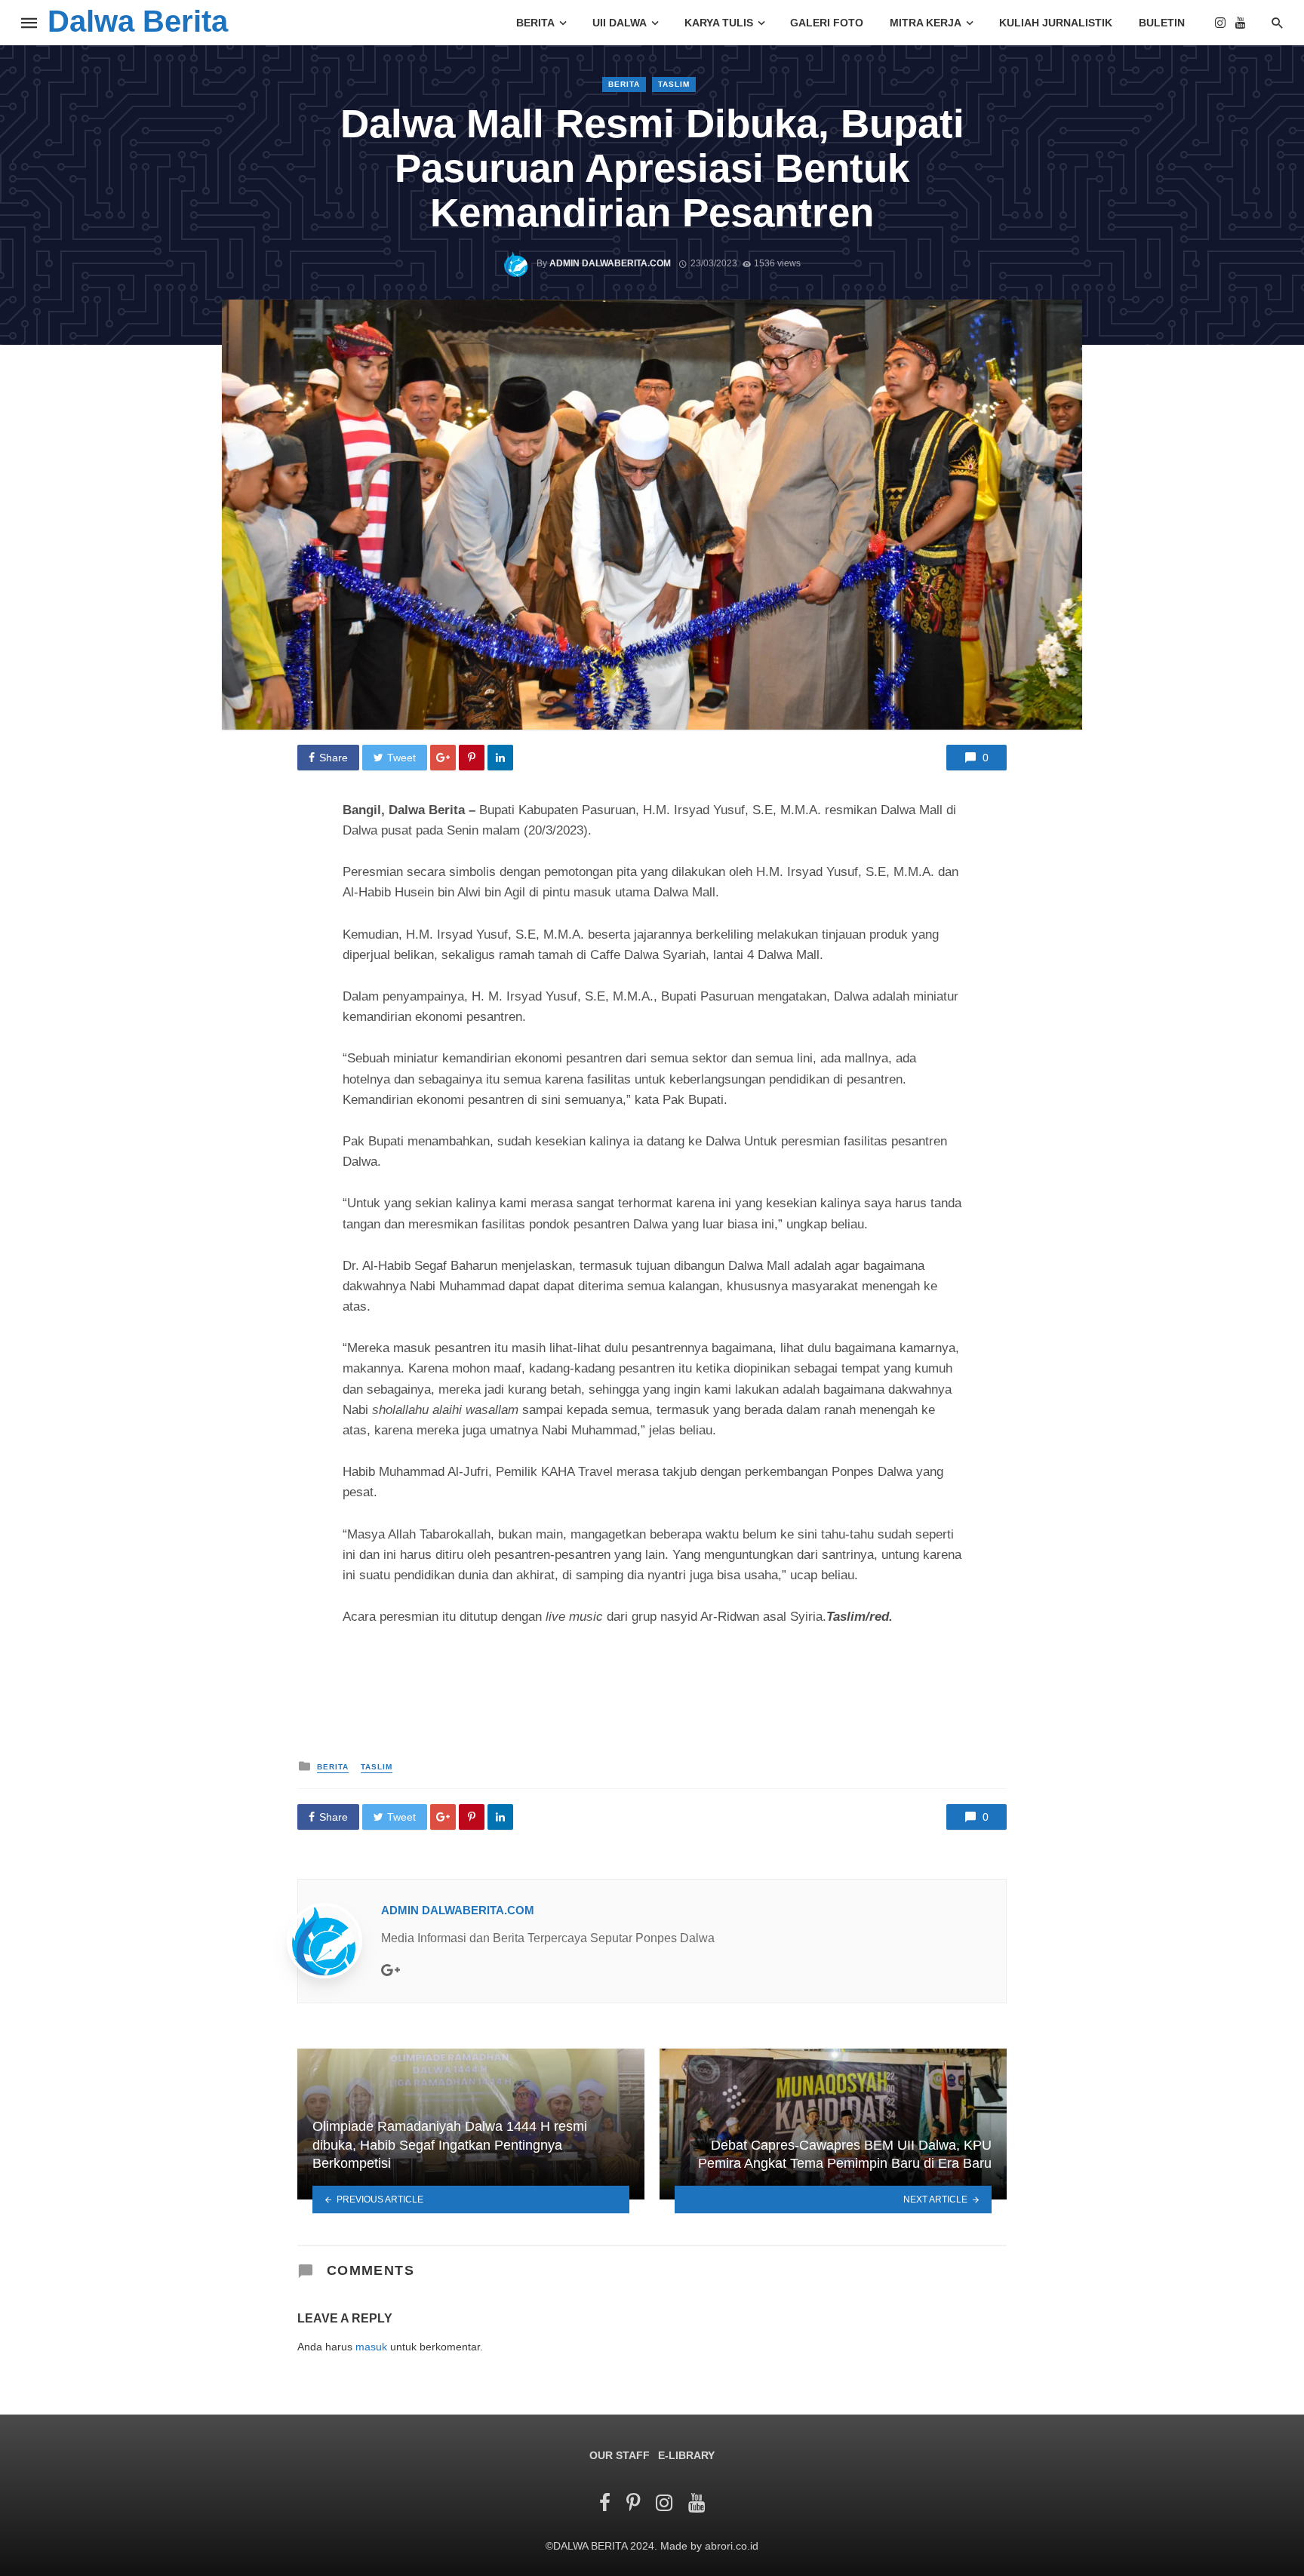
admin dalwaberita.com (610, 263)
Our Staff (620, 2455)
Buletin (1162, 23)
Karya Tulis (719, 23)
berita (624, 84)
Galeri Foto (827, 23)
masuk (371, 2347)
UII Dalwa (620, 23)
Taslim (674, 84)
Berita (535, 23)
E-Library (686, 2455)
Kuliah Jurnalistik (1056, 23)
